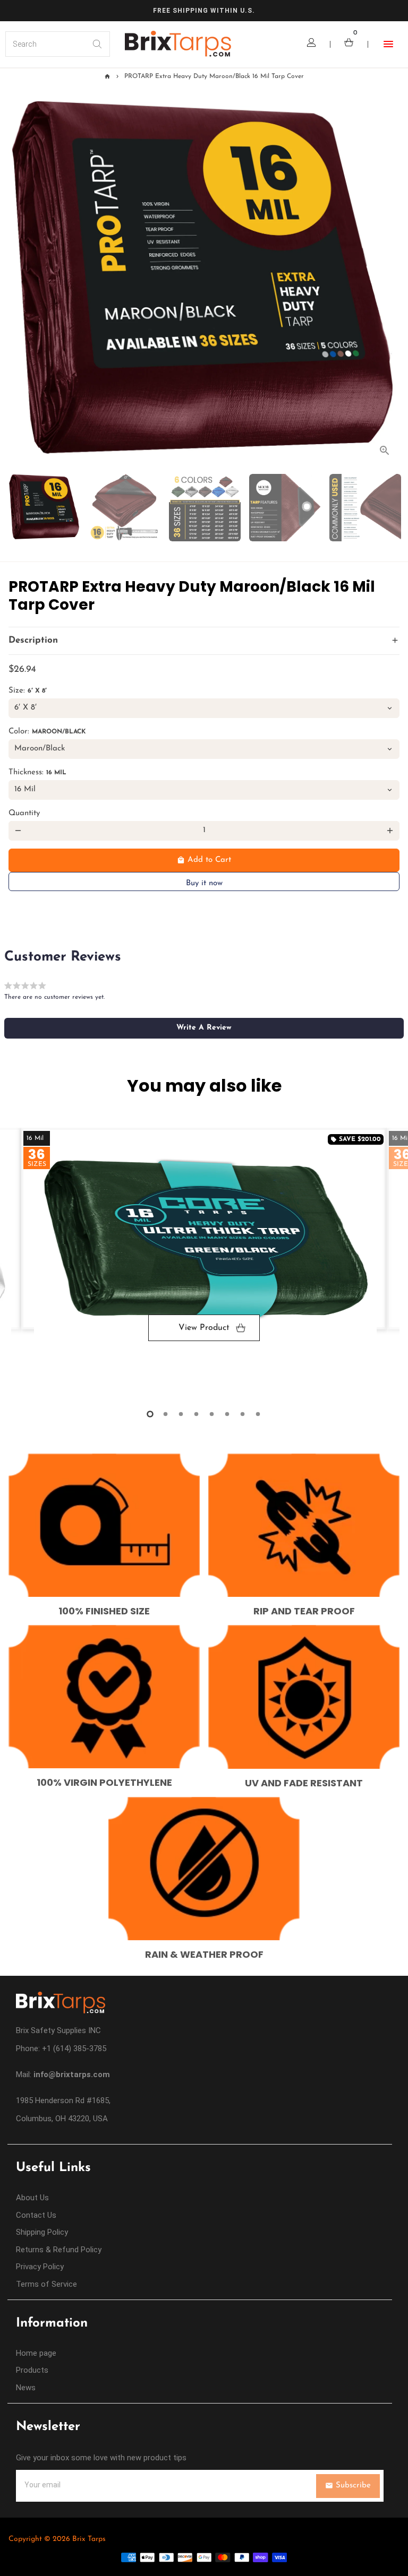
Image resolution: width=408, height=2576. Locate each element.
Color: (47, 732)
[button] (204, 1028)
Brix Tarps (89, 2539)
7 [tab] (243, 1414)
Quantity (24, 813)
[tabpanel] (204, 1252)
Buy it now (204, 883)
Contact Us (36, 2215)
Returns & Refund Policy (59, 2250)
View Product (204, 1328)
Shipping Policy (42, 2232)
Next (390, 282)
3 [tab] (181, 1414)
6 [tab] (227, 1414)
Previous (18, 1261)
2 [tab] (165, 1414)
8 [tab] (258, 1414)
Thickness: (37, 772)
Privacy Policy (40, 2267)
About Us (32, 2198)
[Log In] (311, 44)
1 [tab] (150, 1414)
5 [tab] (212, 1414)
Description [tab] (33, 640)
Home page (36, 2353)
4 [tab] (196, 1414)
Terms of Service (46, 2284)
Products (32, 2370)
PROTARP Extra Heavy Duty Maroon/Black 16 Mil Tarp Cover (214, 76)
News (26, 2388)
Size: (28, 691)
